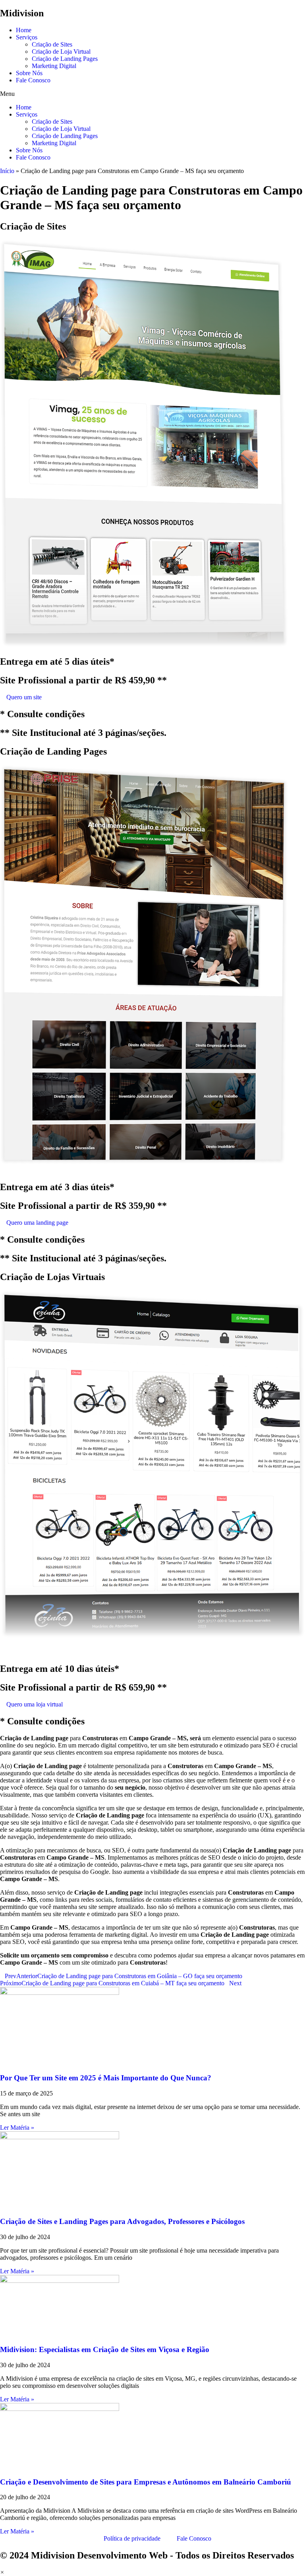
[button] (152, 94)
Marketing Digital (54, 66)
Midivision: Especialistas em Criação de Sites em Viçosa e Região (105, 2349)
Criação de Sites (52, 44)
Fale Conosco (33, 80)
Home (24, 30)
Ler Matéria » (17, 2128)
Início (7, 171)
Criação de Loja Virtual (61, 52)
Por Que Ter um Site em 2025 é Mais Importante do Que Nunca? (106, 2078)
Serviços (27, 37)
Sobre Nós (29, 73)
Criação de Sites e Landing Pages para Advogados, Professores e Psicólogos (122, 2221)
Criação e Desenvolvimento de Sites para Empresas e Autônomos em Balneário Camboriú (146, 2482)
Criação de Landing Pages (65, 59)
